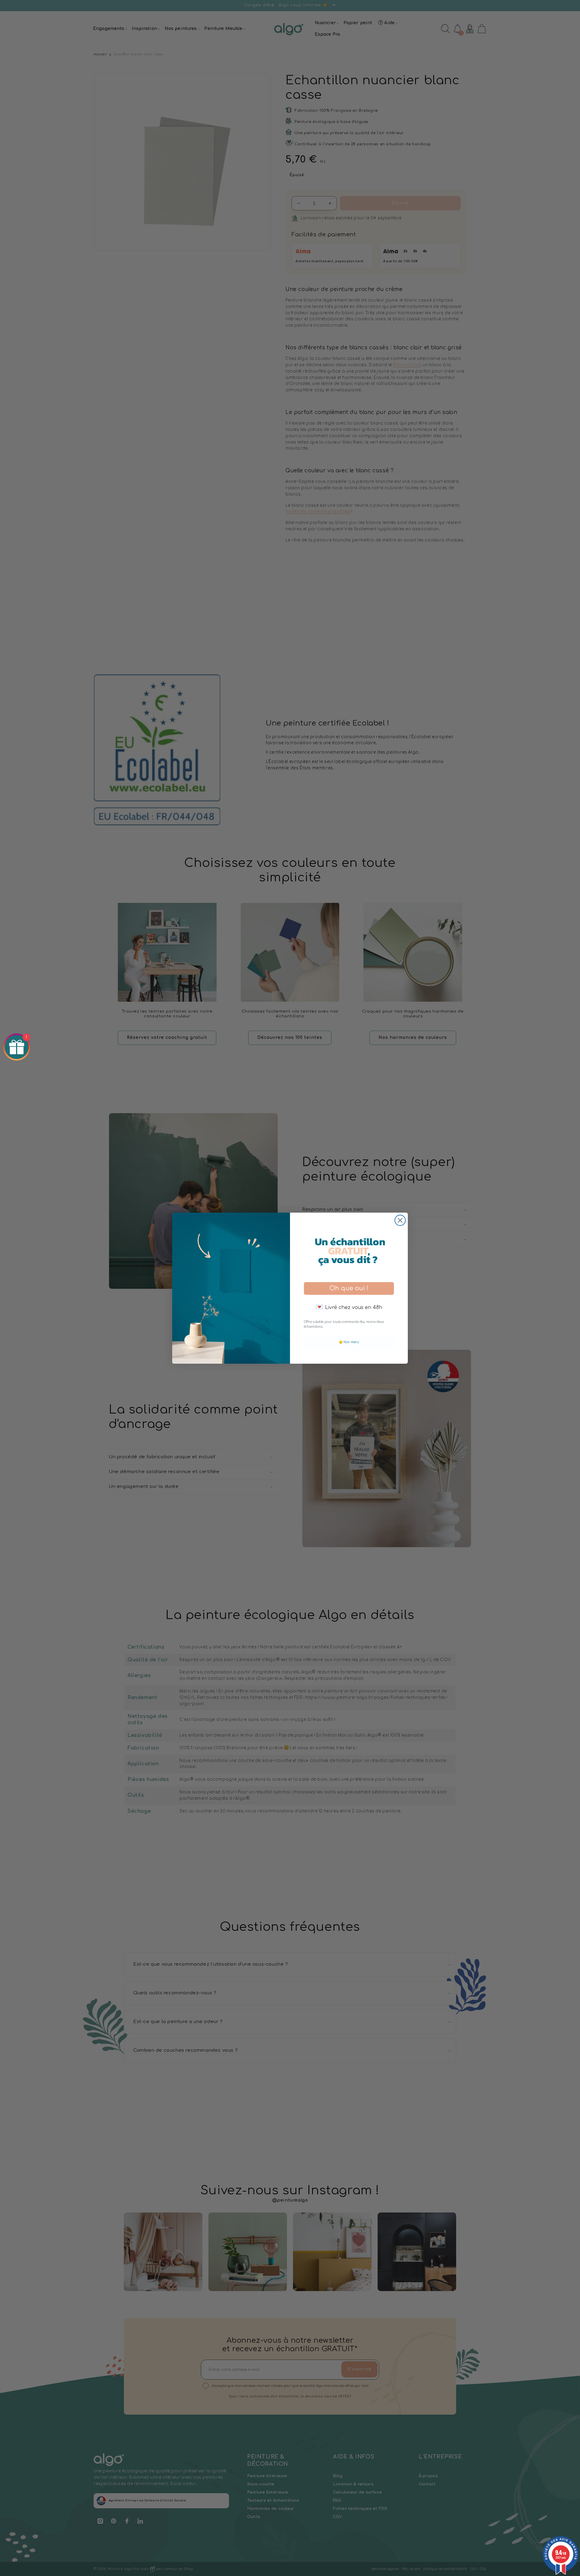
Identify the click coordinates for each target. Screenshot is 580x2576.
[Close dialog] (400, 1220)
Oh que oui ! (349, 1288)
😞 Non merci (349, 1342)
